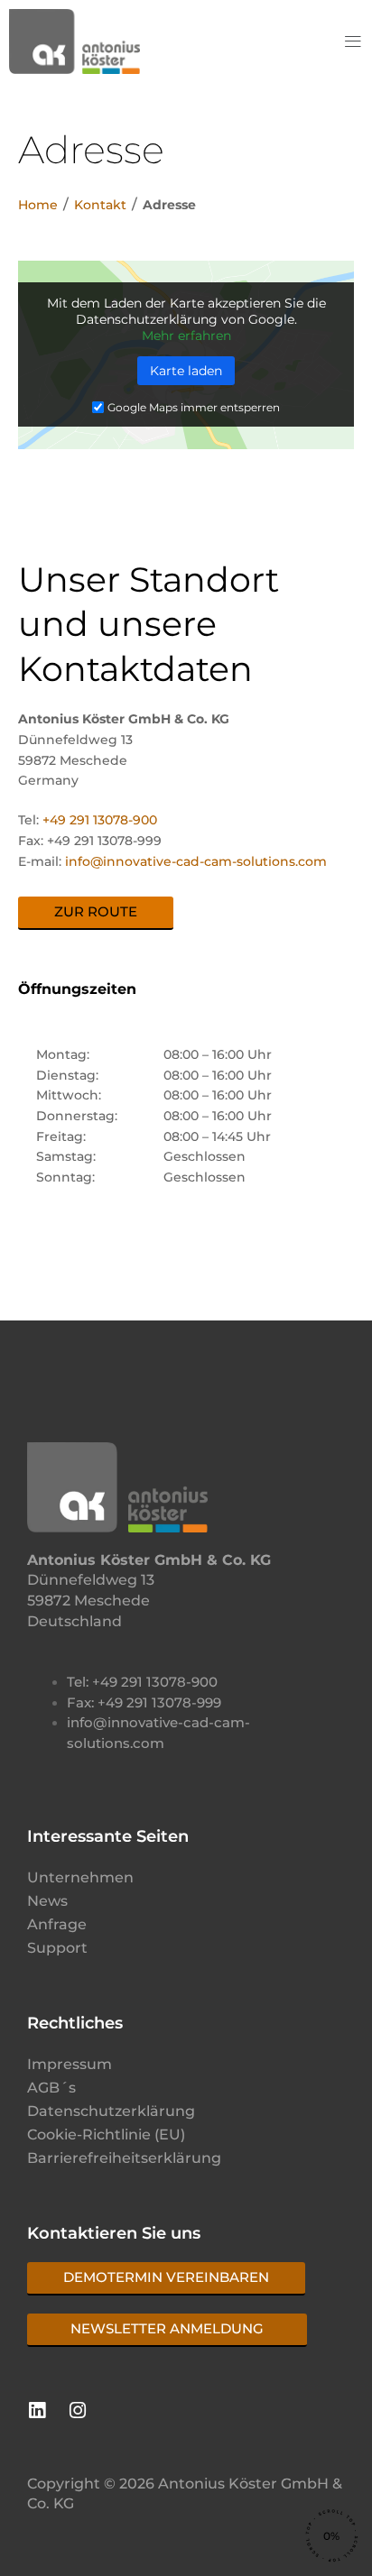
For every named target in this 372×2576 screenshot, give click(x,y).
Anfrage (57, 1924)
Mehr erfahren (186, 336)
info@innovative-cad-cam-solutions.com (196, 861)
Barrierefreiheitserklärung (124, 2158)
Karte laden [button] (186, 371)
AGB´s (51, 2088)
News (47, 1901)
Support (57, 1948)
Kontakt (100, 205)
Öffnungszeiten (77, 989)
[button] (353, 42)
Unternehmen (80, 1877)
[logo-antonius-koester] (74, 41)
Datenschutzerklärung (111, 2111)
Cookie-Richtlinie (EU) (106, 2134)
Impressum (70, 2064)
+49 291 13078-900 (100, 820)
